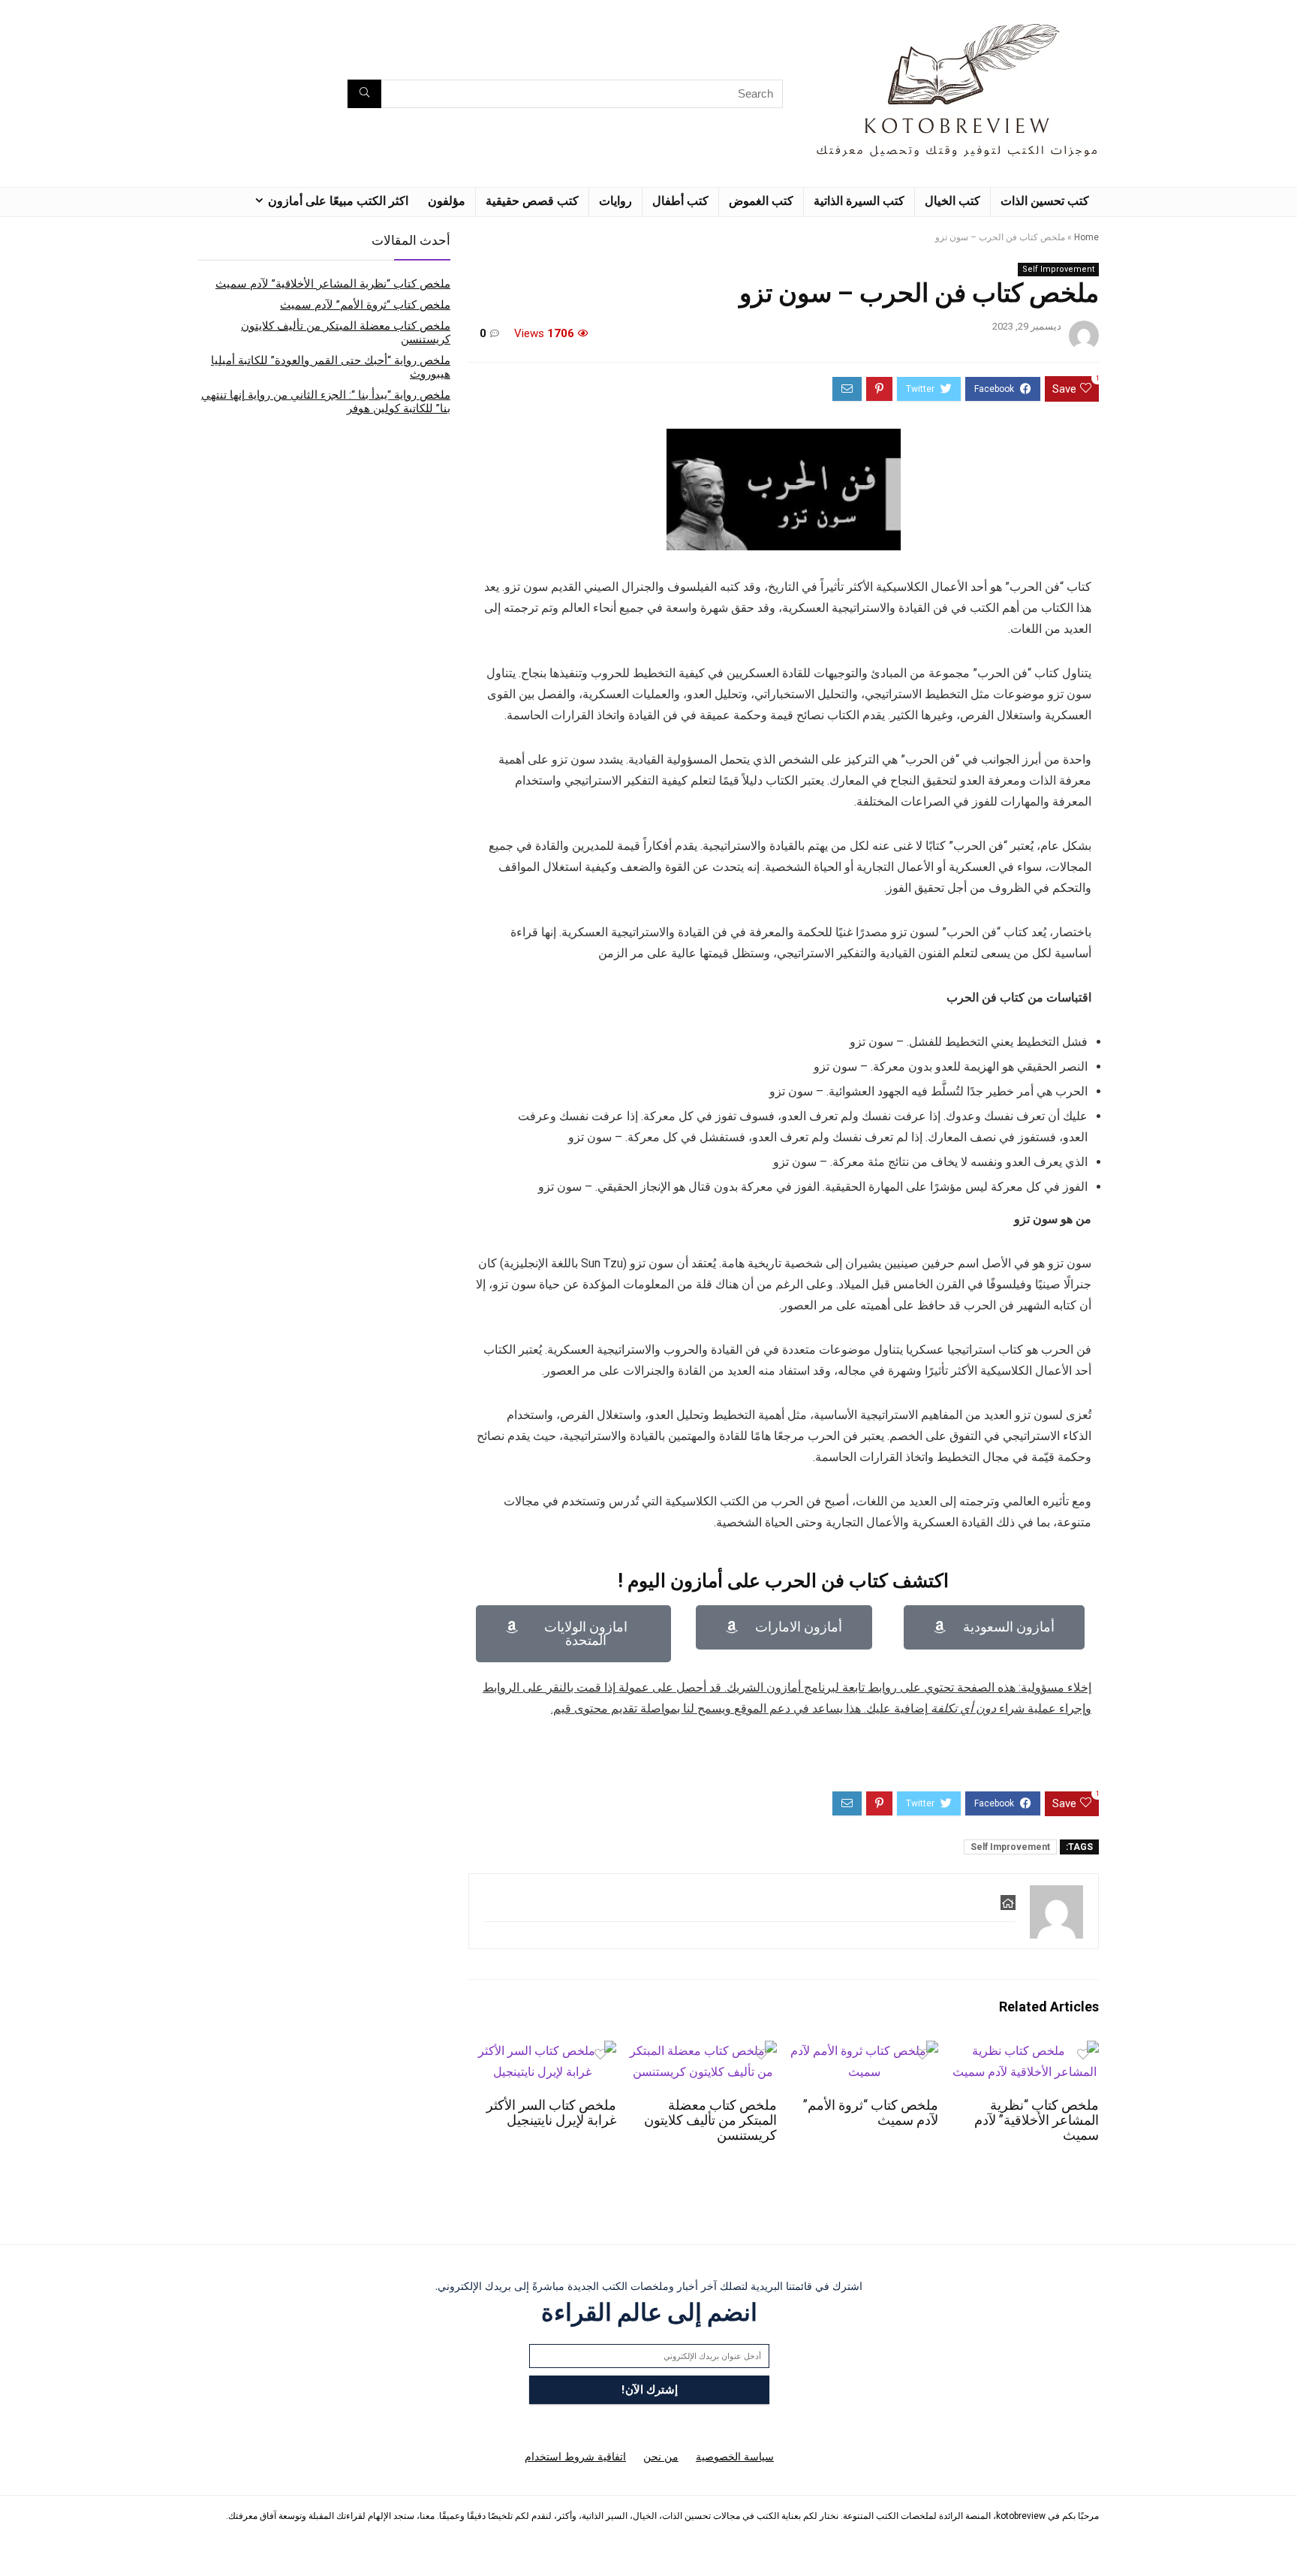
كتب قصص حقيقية (532, 201)
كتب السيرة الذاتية (859, 201)
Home (1086, 237)
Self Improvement (1058, 269)
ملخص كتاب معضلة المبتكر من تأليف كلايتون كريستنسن (710, 2120)
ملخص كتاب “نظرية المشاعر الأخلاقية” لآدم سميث (1037, 2120)
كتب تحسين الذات (1045, 201)
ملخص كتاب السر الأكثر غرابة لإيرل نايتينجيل (551, 2113)
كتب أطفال (680, 201)
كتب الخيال (952, 201)
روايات (615, 201)
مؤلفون (447, 201)
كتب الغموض (761, 201)
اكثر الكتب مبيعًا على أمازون (338, 201)
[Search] (364, 94)
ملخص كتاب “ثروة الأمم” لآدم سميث (365, 305)
